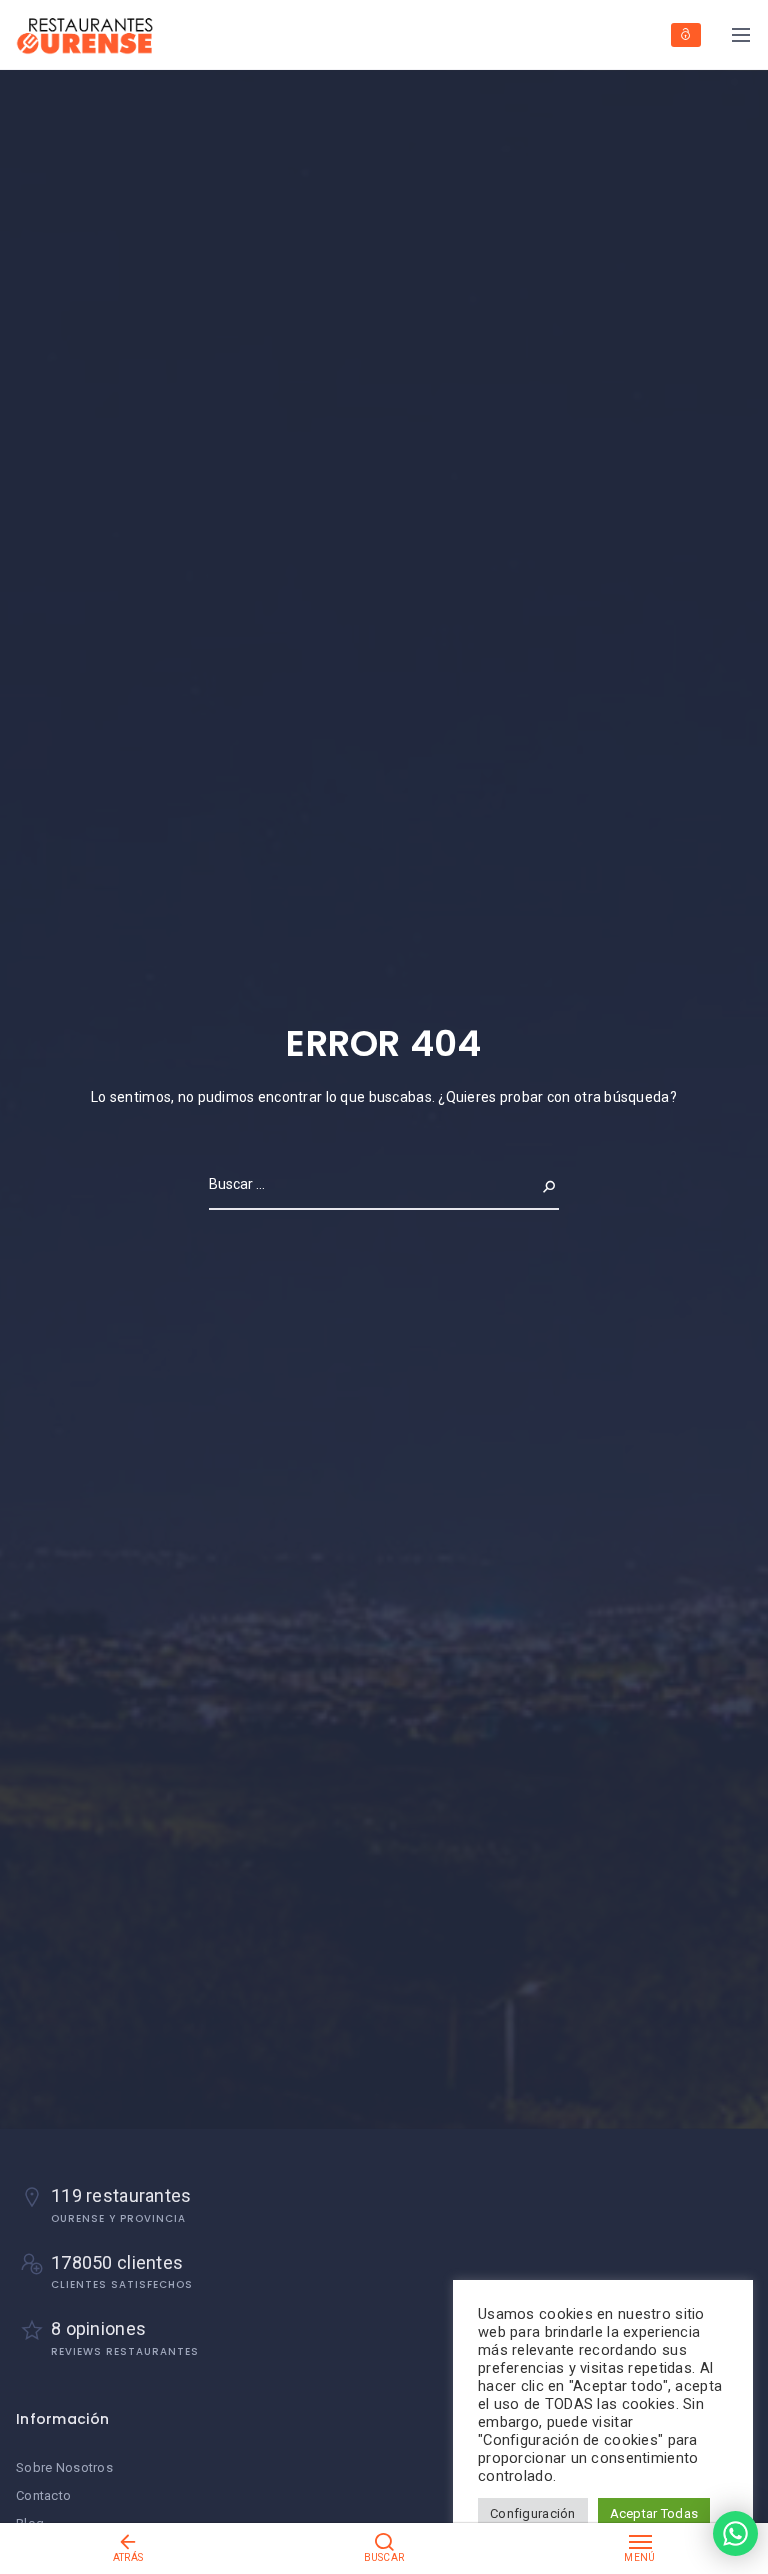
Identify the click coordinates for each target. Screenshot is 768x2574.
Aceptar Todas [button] (654, 2513)
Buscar (533, 1184)
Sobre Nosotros (64, 2467)
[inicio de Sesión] (686, 35)
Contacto (43, 2495)
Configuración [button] (533, 2513)
